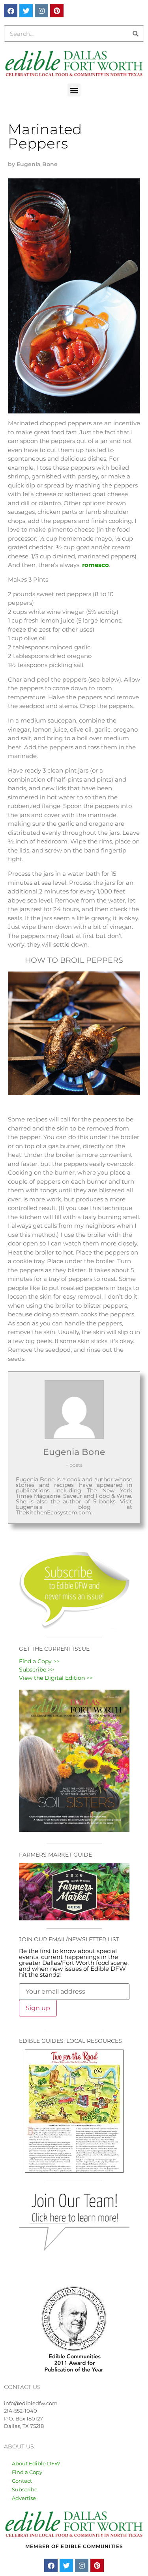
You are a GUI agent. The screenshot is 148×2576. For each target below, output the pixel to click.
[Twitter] (26, 11)
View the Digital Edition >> (56, 1678)
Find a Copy (27, 2472)
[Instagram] (41, 11)
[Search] (135, 33)
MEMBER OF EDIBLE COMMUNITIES (74, 2546)
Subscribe (25, 2489)
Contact (22, 2481)
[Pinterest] (57, 11)
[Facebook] (11, 11)
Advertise (24, 2498)
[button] (74, 90)
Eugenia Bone (74, 1452)
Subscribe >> (37, 1670)
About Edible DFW (36, 2463)
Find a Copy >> (39, 1661)
